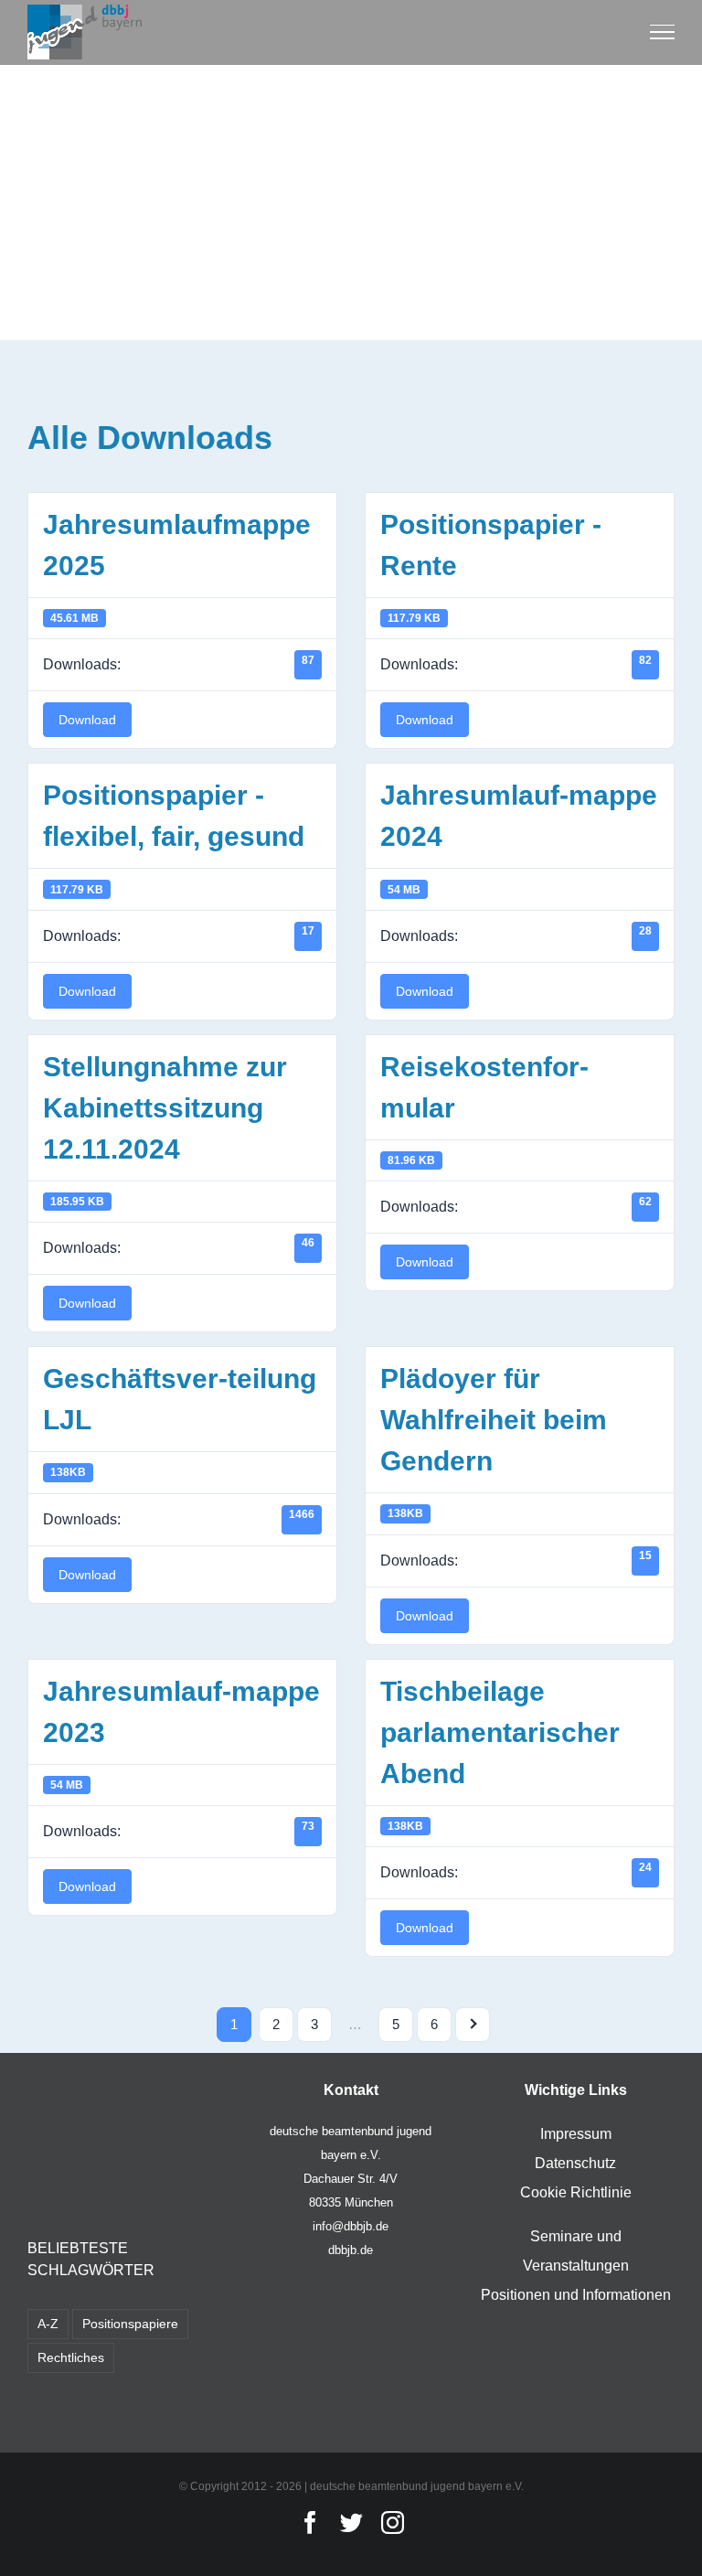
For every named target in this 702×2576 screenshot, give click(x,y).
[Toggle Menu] (663, 32)
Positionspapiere (130, 2324)
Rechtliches (71, 2357)
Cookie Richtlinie (576, 2192)
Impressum (576, 2134)
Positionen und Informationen (576, 2295)
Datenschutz (575, 2163)
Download (87, 720)
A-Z (48, 2324)
